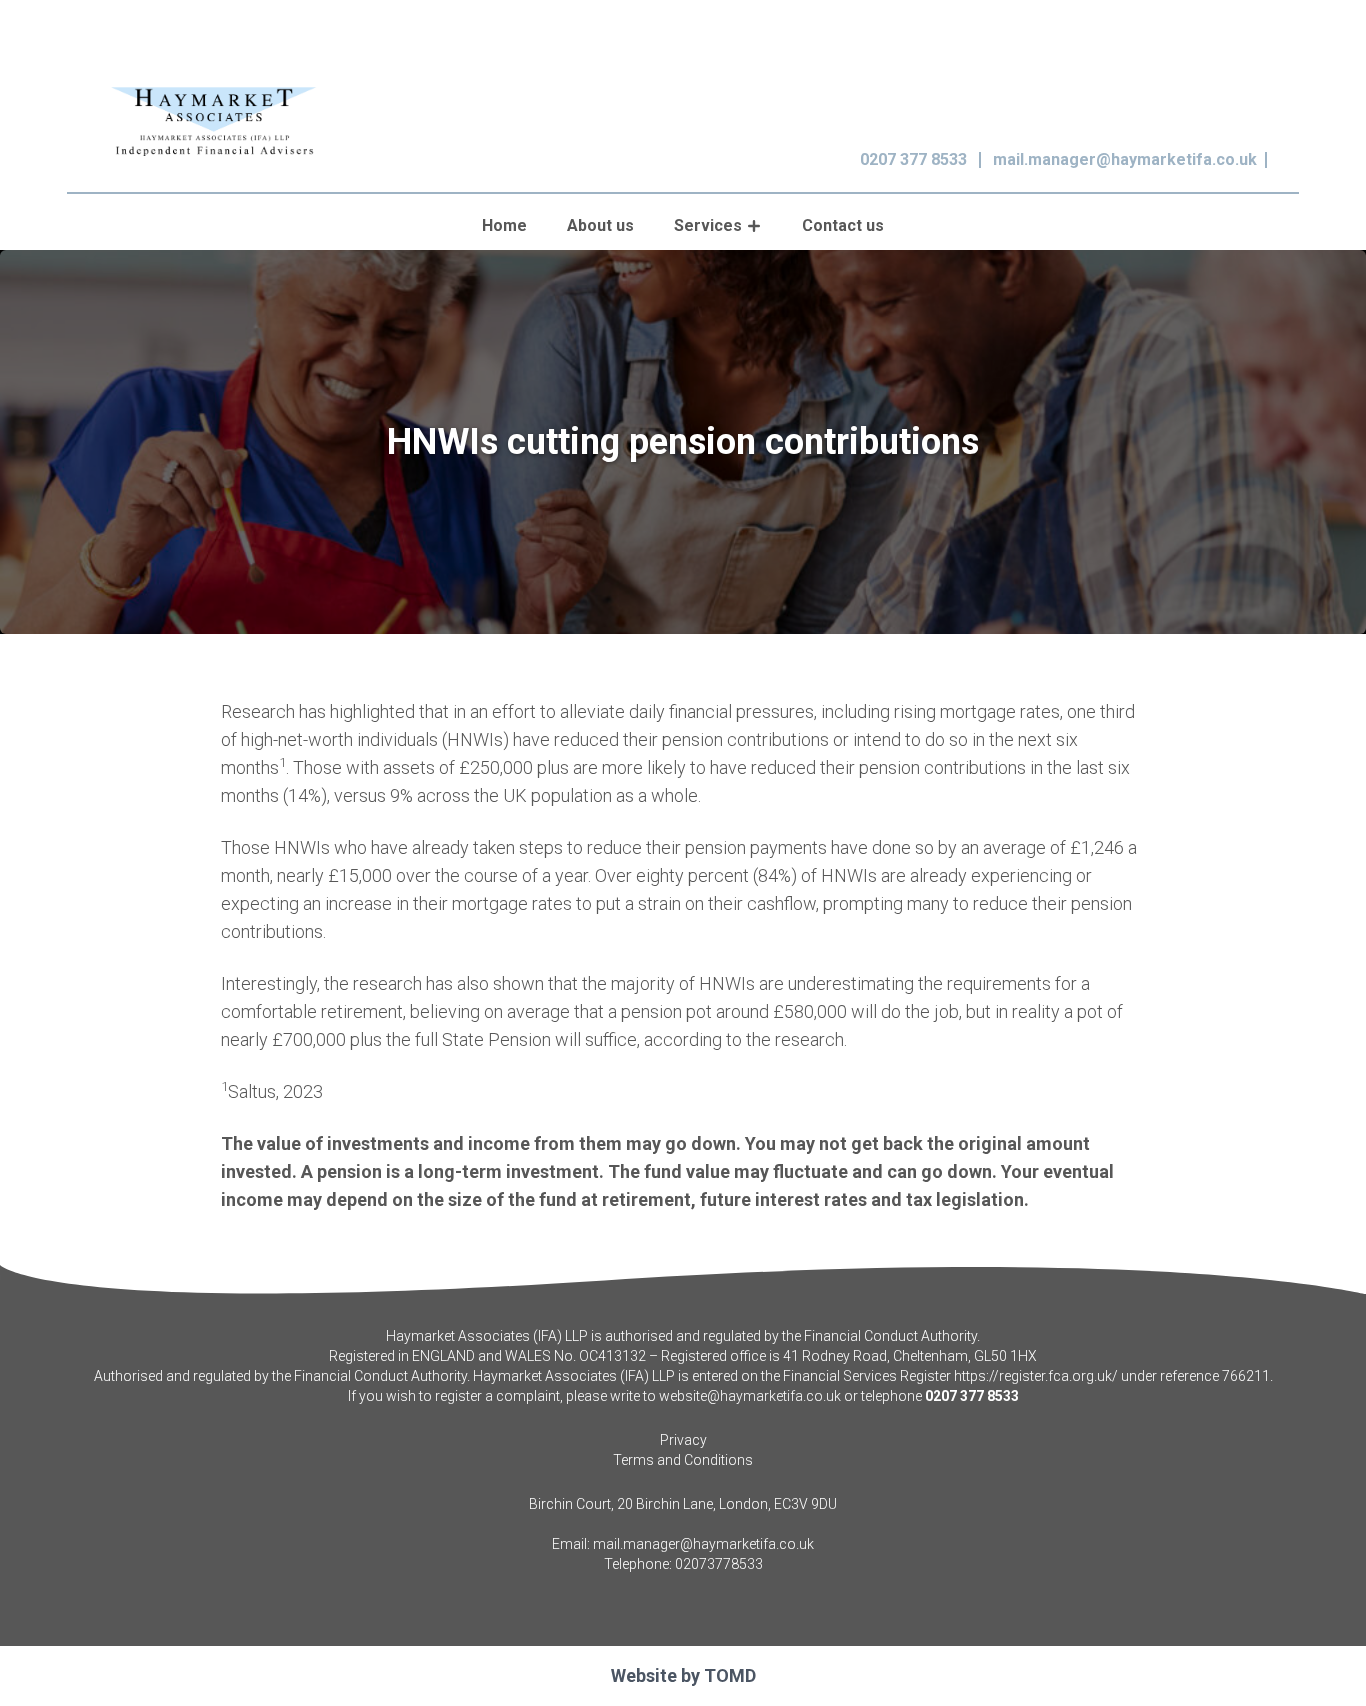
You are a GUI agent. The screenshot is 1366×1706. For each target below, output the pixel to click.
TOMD (730, 1675)
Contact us (843, 225)
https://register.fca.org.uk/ (1036, 1376)
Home (504, 225)
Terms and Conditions (683, 1460)
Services (708, 225)
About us (600, 225)
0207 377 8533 (913, 159)
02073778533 (719, 1564)
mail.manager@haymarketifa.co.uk (1125, 159)
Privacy (683, 1440)
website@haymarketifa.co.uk (750, 1396)
